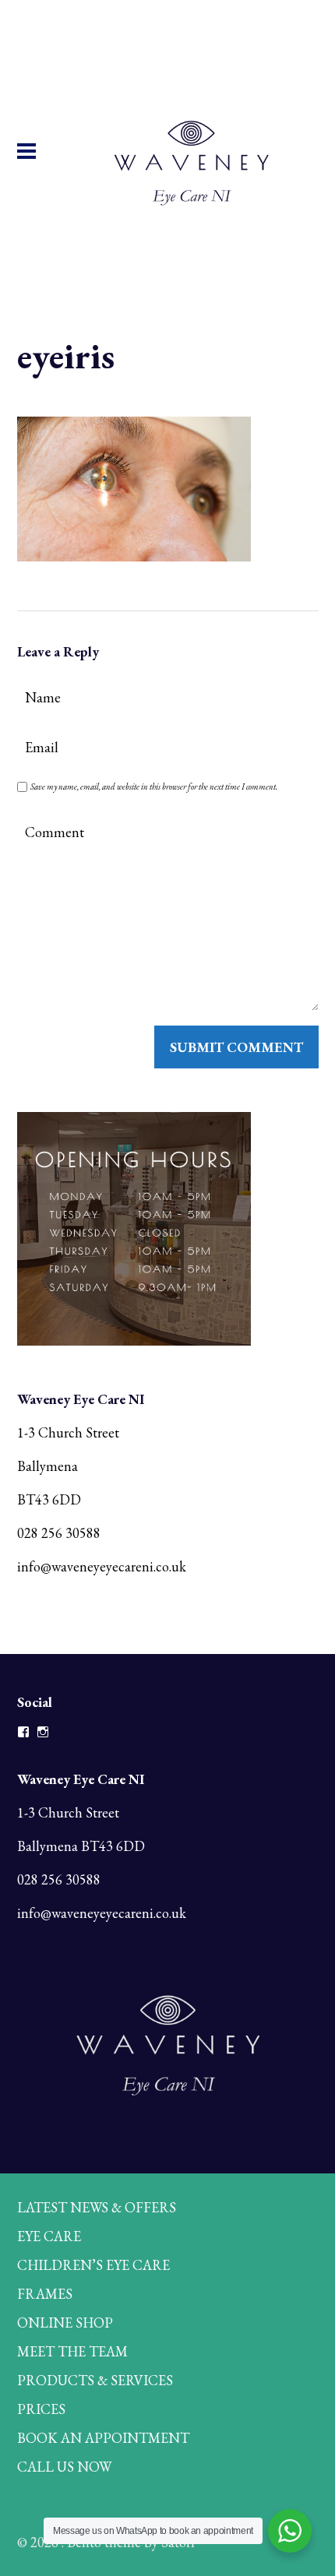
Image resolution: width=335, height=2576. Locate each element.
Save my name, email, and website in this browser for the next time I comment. (154, 787)
